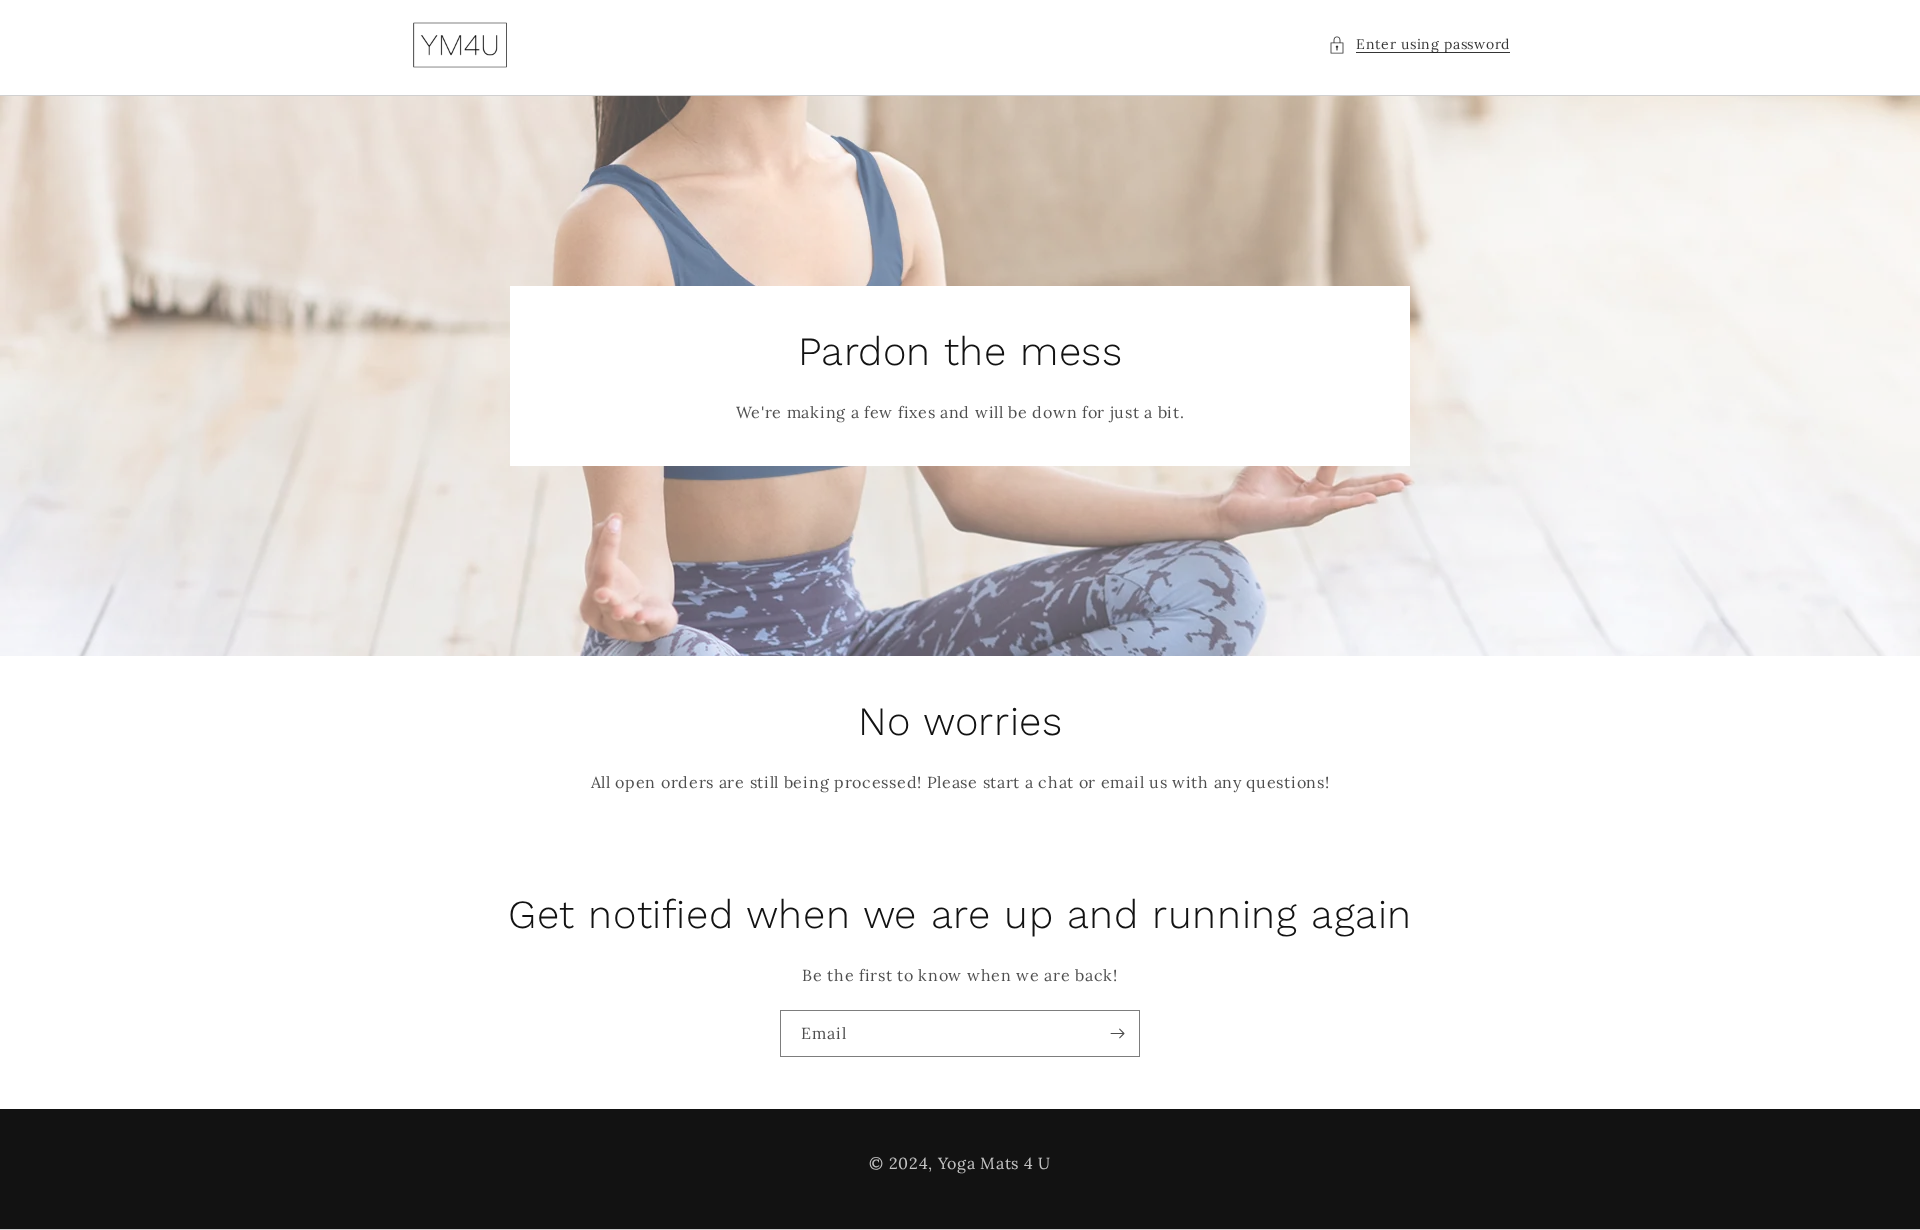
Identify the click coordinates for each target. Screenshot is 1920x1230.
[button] (1419, 44)
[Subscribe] (1117, 1033)
